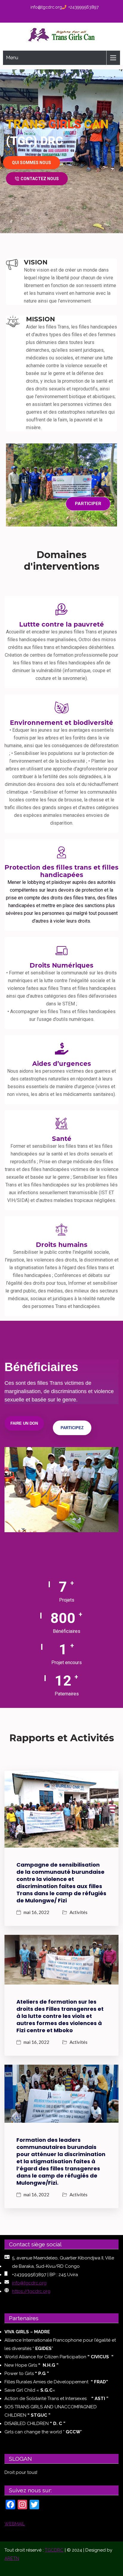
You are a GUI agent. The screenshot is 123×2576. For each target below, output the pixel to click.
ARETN (12, 2558)
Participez (72, 1428)
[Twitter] (61, 16)
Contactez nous (40, 179)
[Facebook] (52, 16)
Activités (79, 1912)
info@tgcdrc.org (46, 7)
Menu (12, 58)
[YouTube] (70, 16)
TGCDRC (54, 2550)
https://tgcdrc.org (31, 2291)
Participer (88, 504)
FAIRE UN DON (24, 1423)
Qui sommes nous (31, 163)
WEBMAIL (15, 2524)
